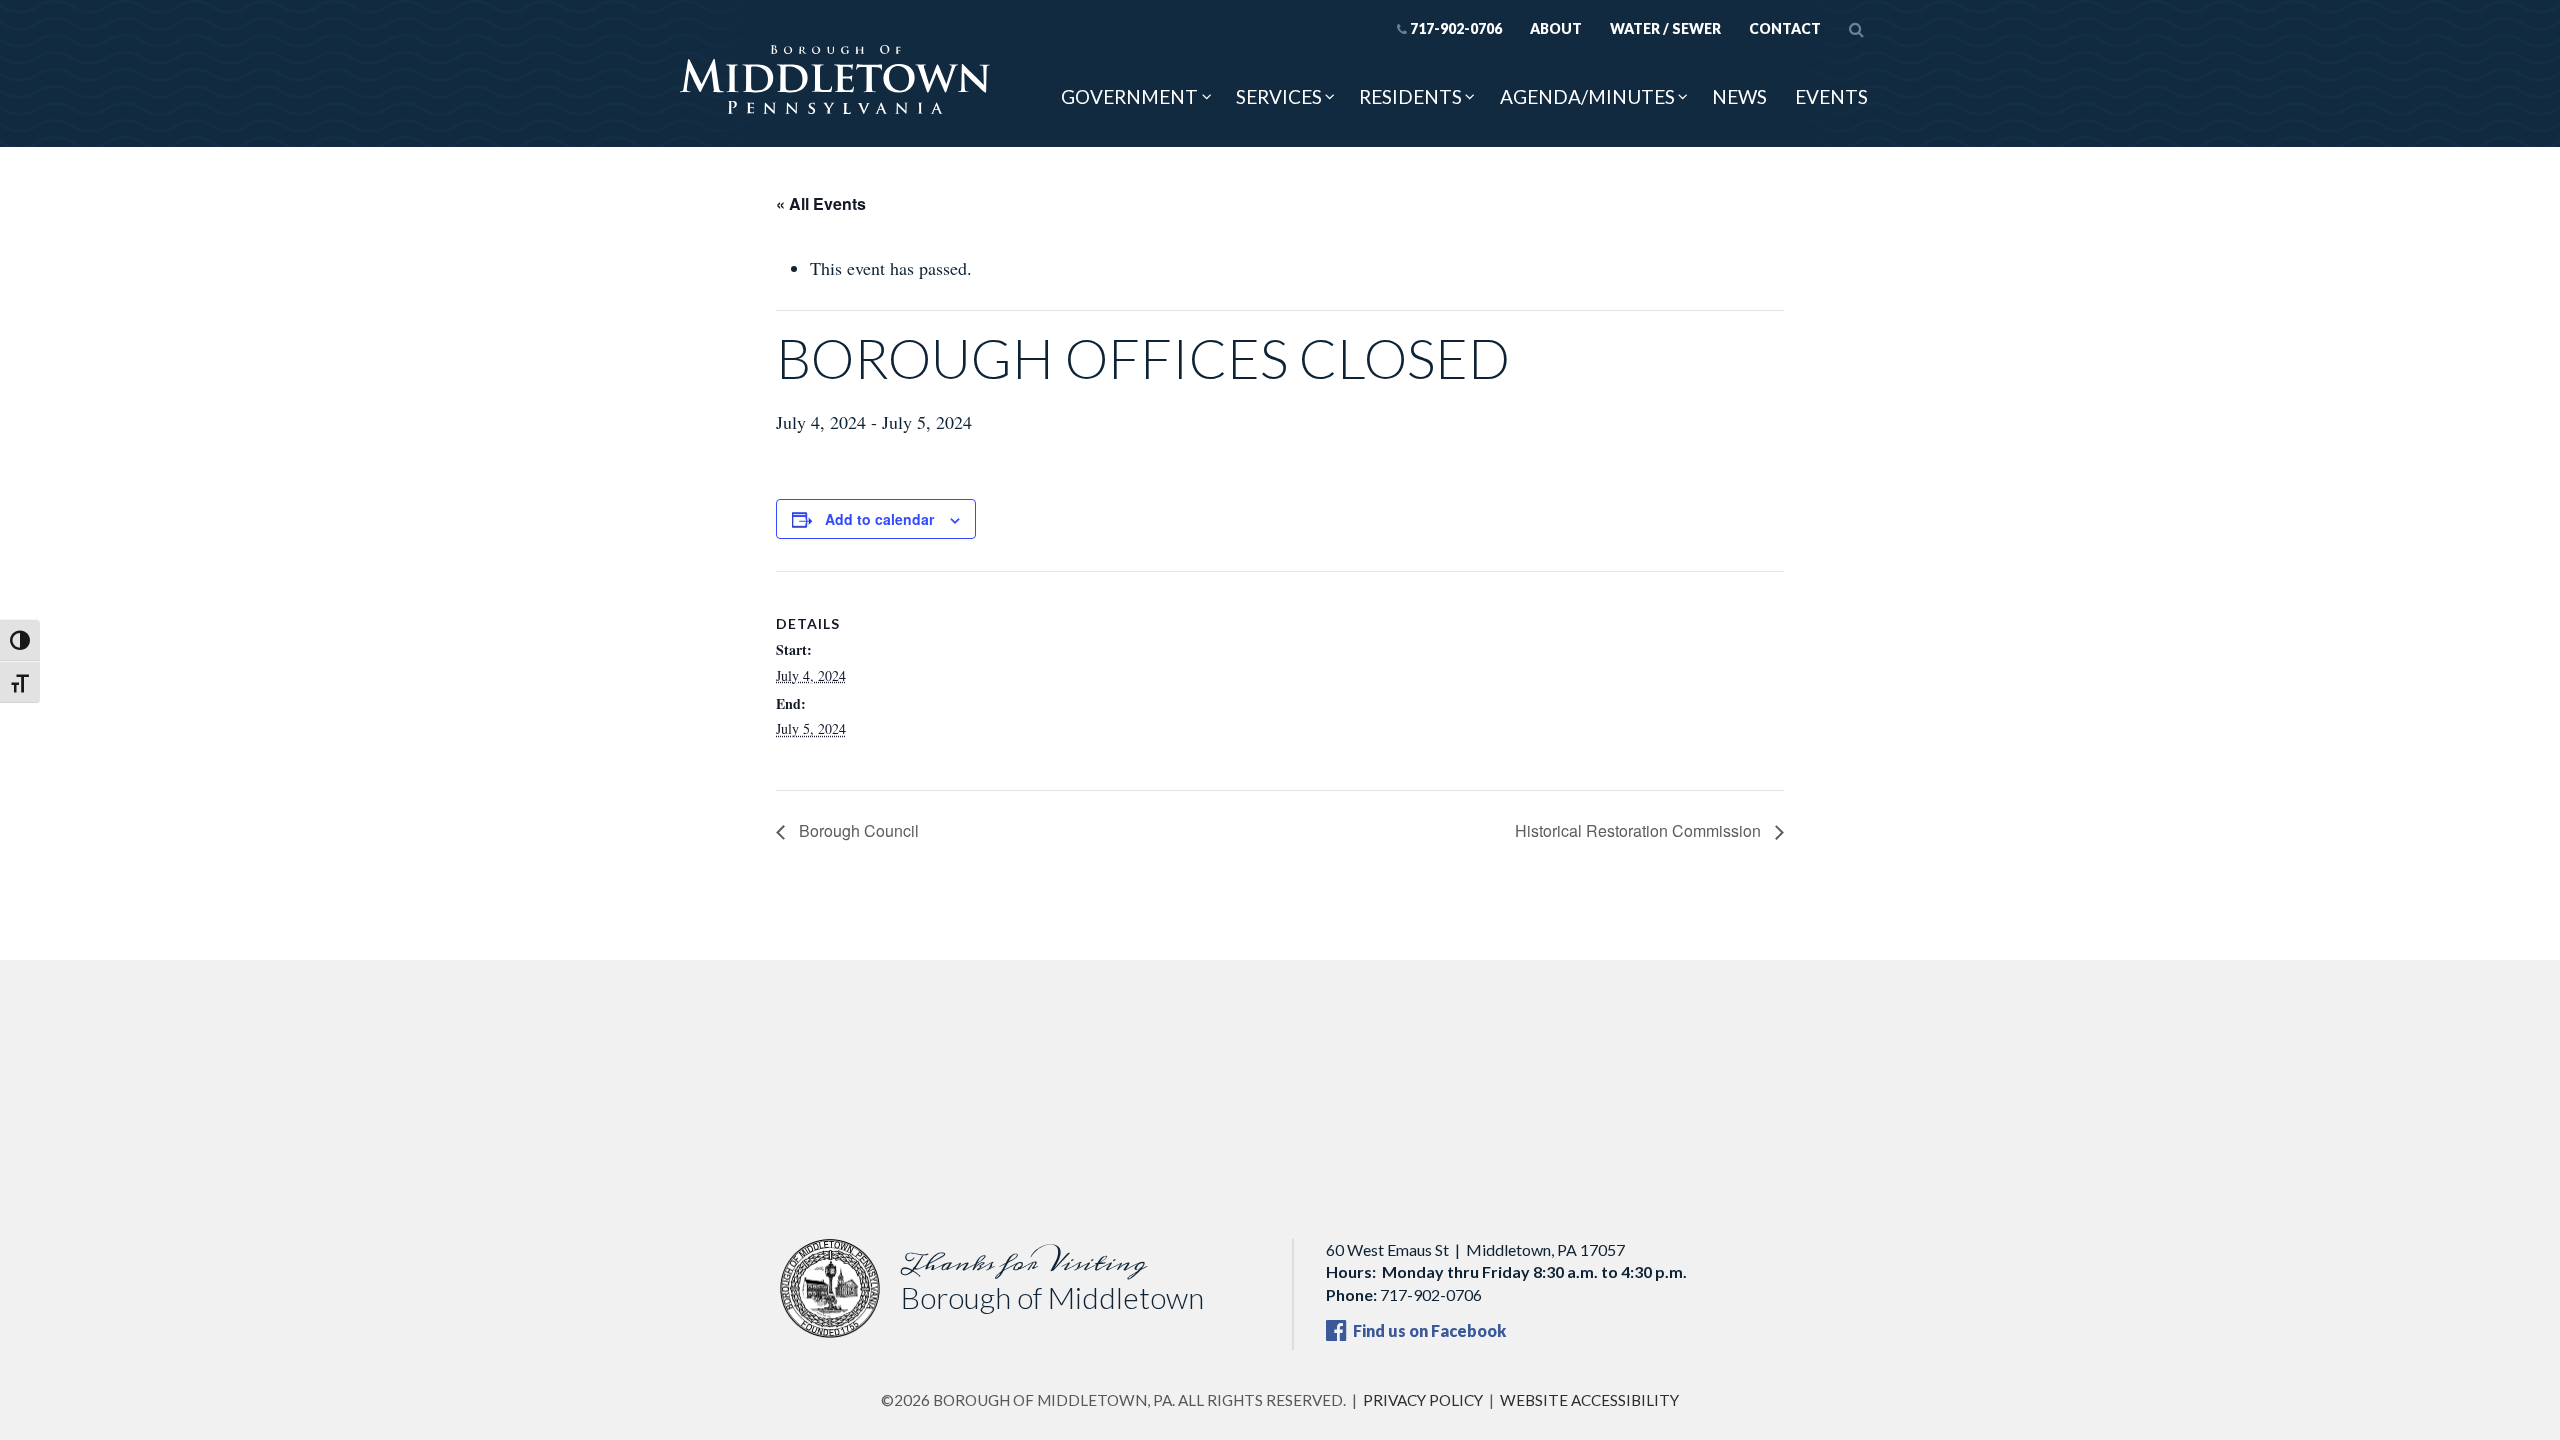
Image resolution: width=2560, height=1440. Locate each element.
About (1556, 28)
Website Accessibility (1589, 1400)
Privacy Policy (1423, 1400)
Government (1129, 96)
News (1739, 96)
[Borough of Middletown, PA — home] (835, 81)
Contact (1785, 28)
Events (1831, 96)
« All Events (821, 203)
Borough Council (857, 830)
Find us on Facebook (1428, 1330)
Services (1279, 96)
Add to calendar (879, 519)
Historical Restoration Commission (1640, 830)
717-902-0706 (1456, 28)
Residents (1410, 96)
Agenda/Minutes (1587, 96)
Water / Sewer (1665, 28)
